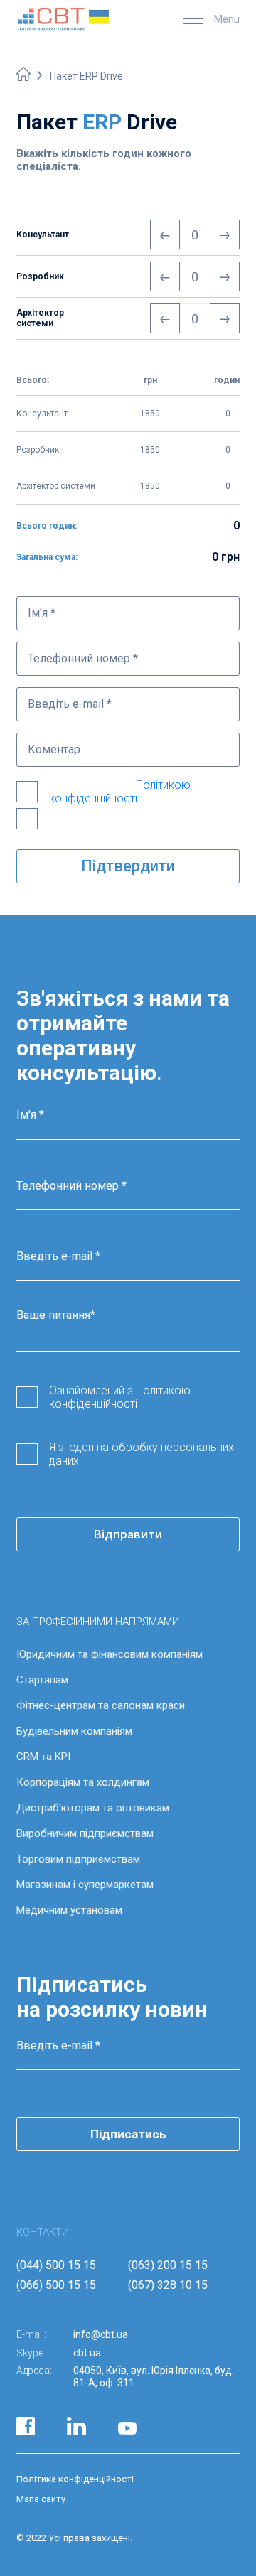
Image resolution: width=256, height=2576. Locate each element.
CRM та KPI (43, 1757)
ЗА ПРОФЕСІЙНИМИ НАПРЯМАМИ (98, 1622)
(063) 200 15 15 (168, 2265)
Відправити (128, 1534)
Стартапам (42, 1680)
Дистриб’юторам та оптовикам (93, 1808)
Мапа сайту (41, 2499)
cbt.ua (87, 2353)
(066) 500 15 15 (56, 2285)
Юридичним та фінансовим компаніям (110, 1654)
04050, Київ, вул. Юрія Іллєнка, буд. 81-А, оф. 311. (154, 2377)
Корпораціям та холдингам (83, 1782)
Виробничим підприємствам (85, 1833)
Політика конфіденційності (75, 2479)
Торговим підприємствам (78, 1859)
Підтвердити (128, 866)
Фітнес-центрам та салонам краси (101, 1705)
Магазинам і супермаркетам (85, 1885)
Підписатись (128, 2134)
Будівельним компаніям (74, 1731)
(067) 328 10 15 (168, 2285)
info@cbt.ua (101, 2334)
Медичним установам (69, 1910)
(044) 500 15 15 (56, 2265)
